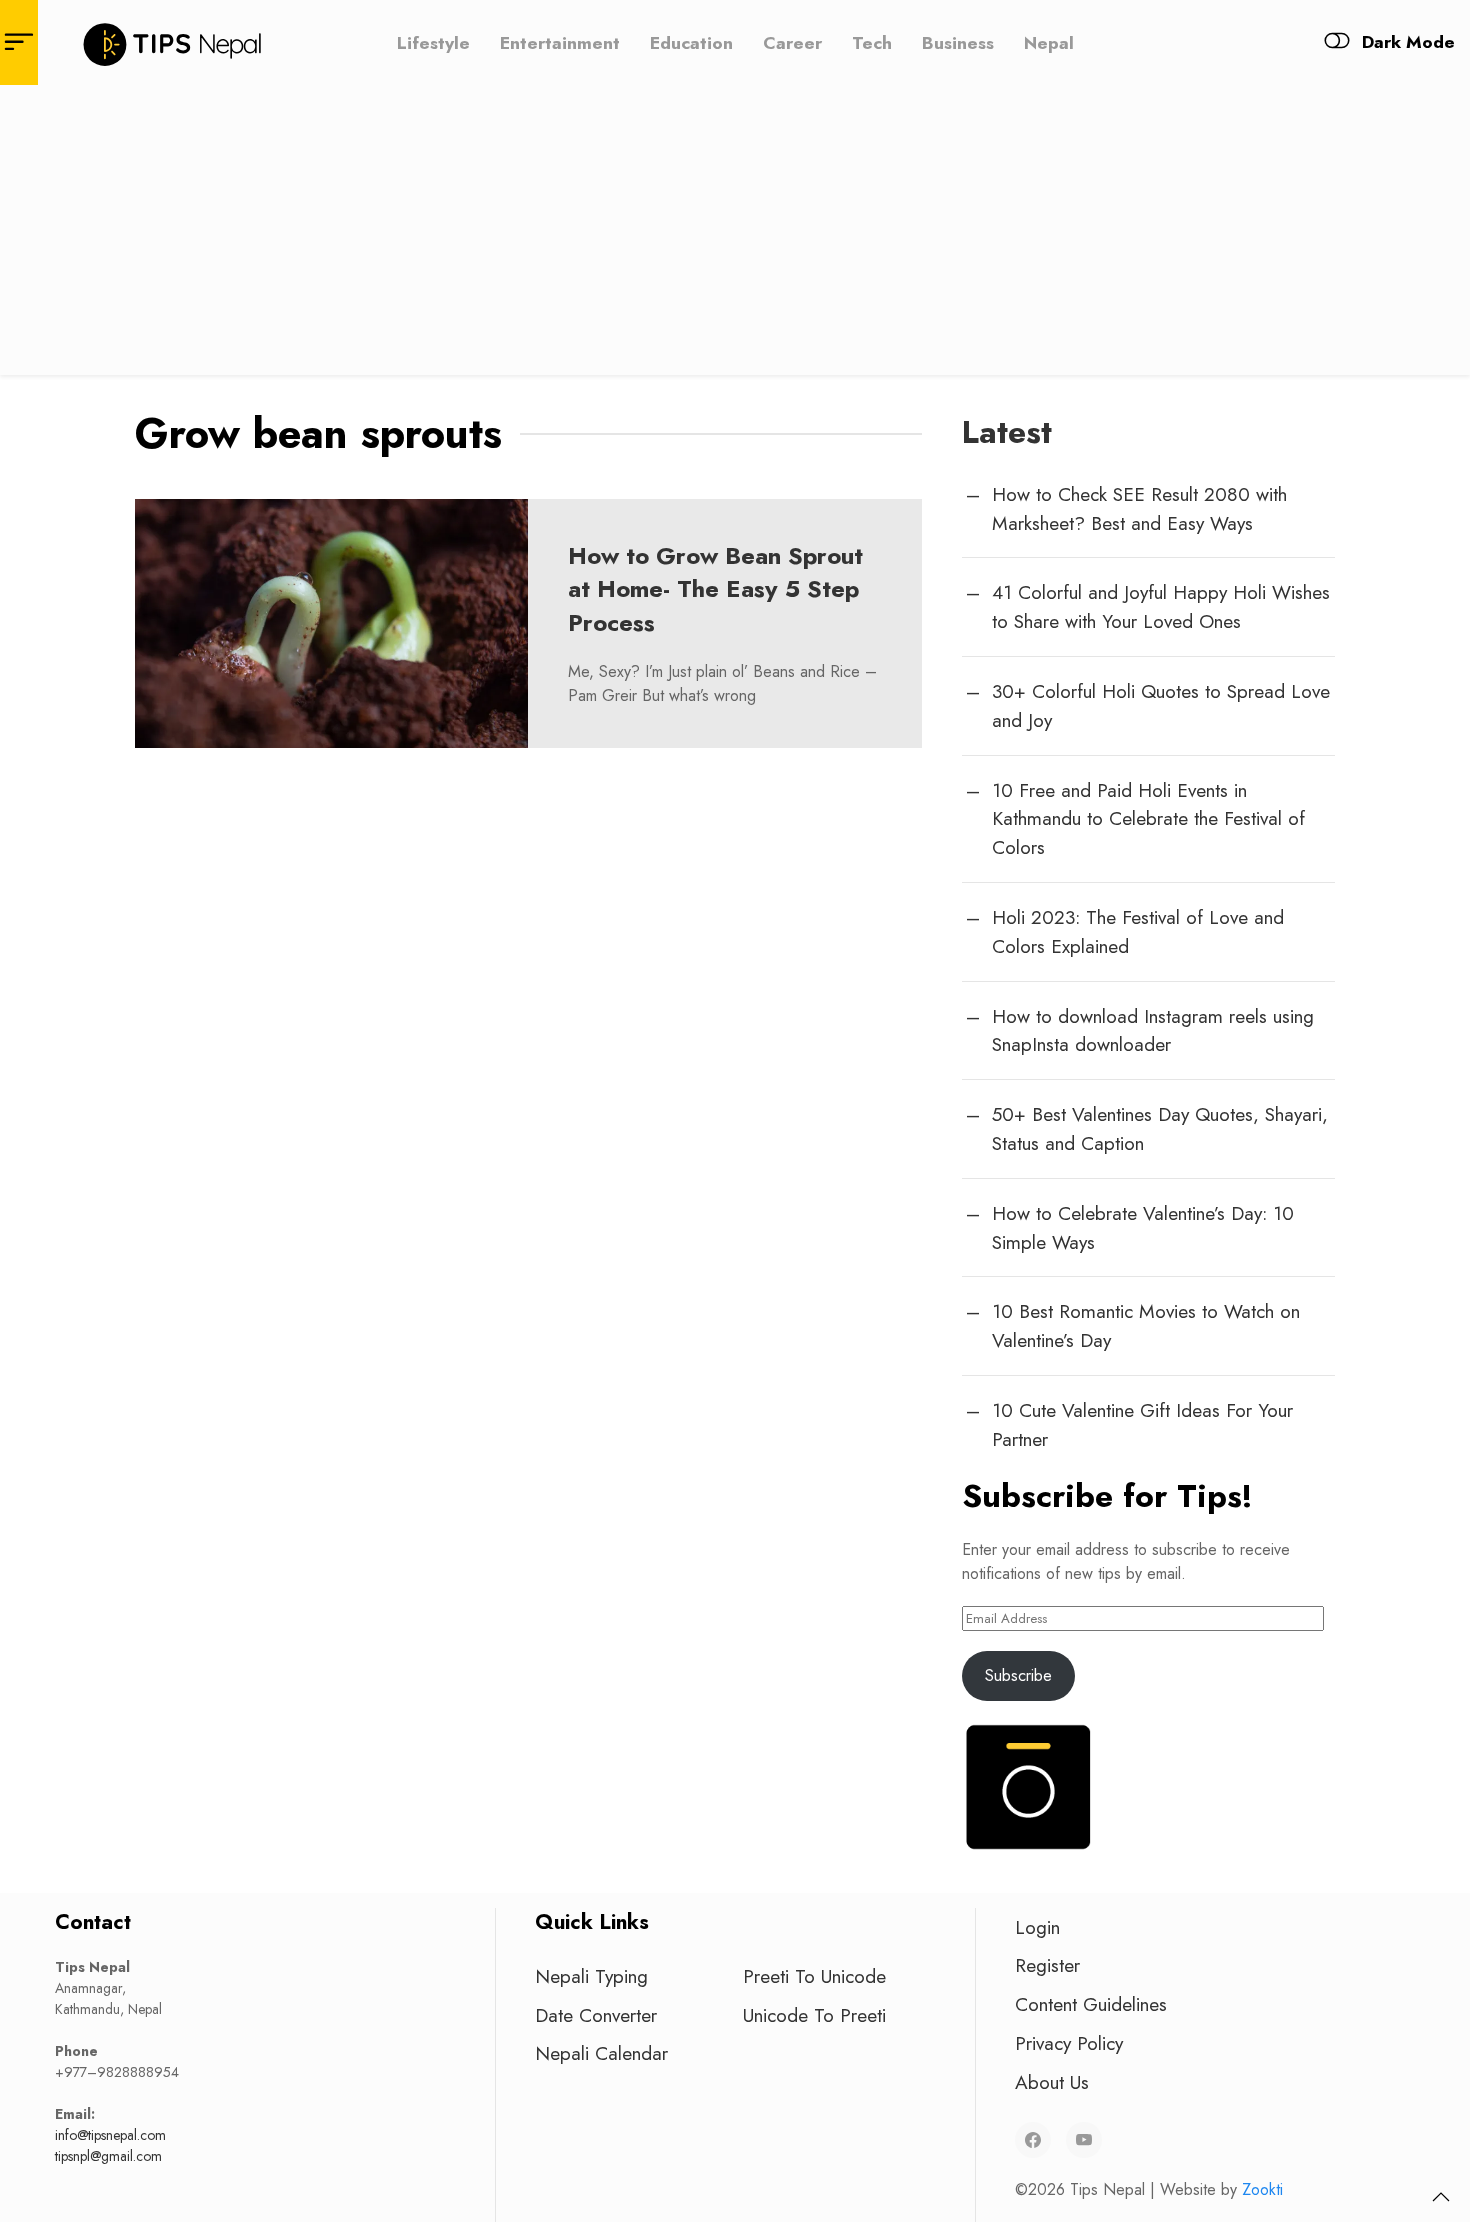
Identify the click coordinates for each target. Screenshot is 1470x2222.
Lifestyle (433, 42)
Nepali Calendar (601, 2053)
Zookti (1262, 2189)
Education (691, 42)
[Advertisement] (735, 235)
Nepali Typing (591, 1976)
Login (1037, 1927)
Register (1047, 1965)
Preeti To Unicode (814, 1976)
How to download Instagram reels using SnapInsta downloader (1153, 1030)
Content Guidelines (1091, 2004)
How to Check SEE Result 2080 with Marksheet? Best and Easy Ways (1139, 508)
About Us (1052, 2082)
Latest (1007, 432)
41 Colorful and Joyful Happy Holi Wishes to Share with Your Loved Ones (1161, 606)
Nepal (1049, 42)
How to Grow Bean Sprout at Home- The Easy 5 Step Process (715, 589)
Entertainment (560, 42)
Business (958, 42)
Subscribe (1018, 1675)
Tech (872, 42)
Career (792, 42)
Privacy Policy (1069, 2043)
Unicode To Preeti (814, 2015)
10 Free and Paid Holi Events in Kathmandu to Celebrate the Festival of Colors (1148, 819)
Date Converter (596, 2015)
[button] (1441, 2197)
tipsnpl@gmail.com (108, 2156)
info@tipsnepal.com (110, 2135)
